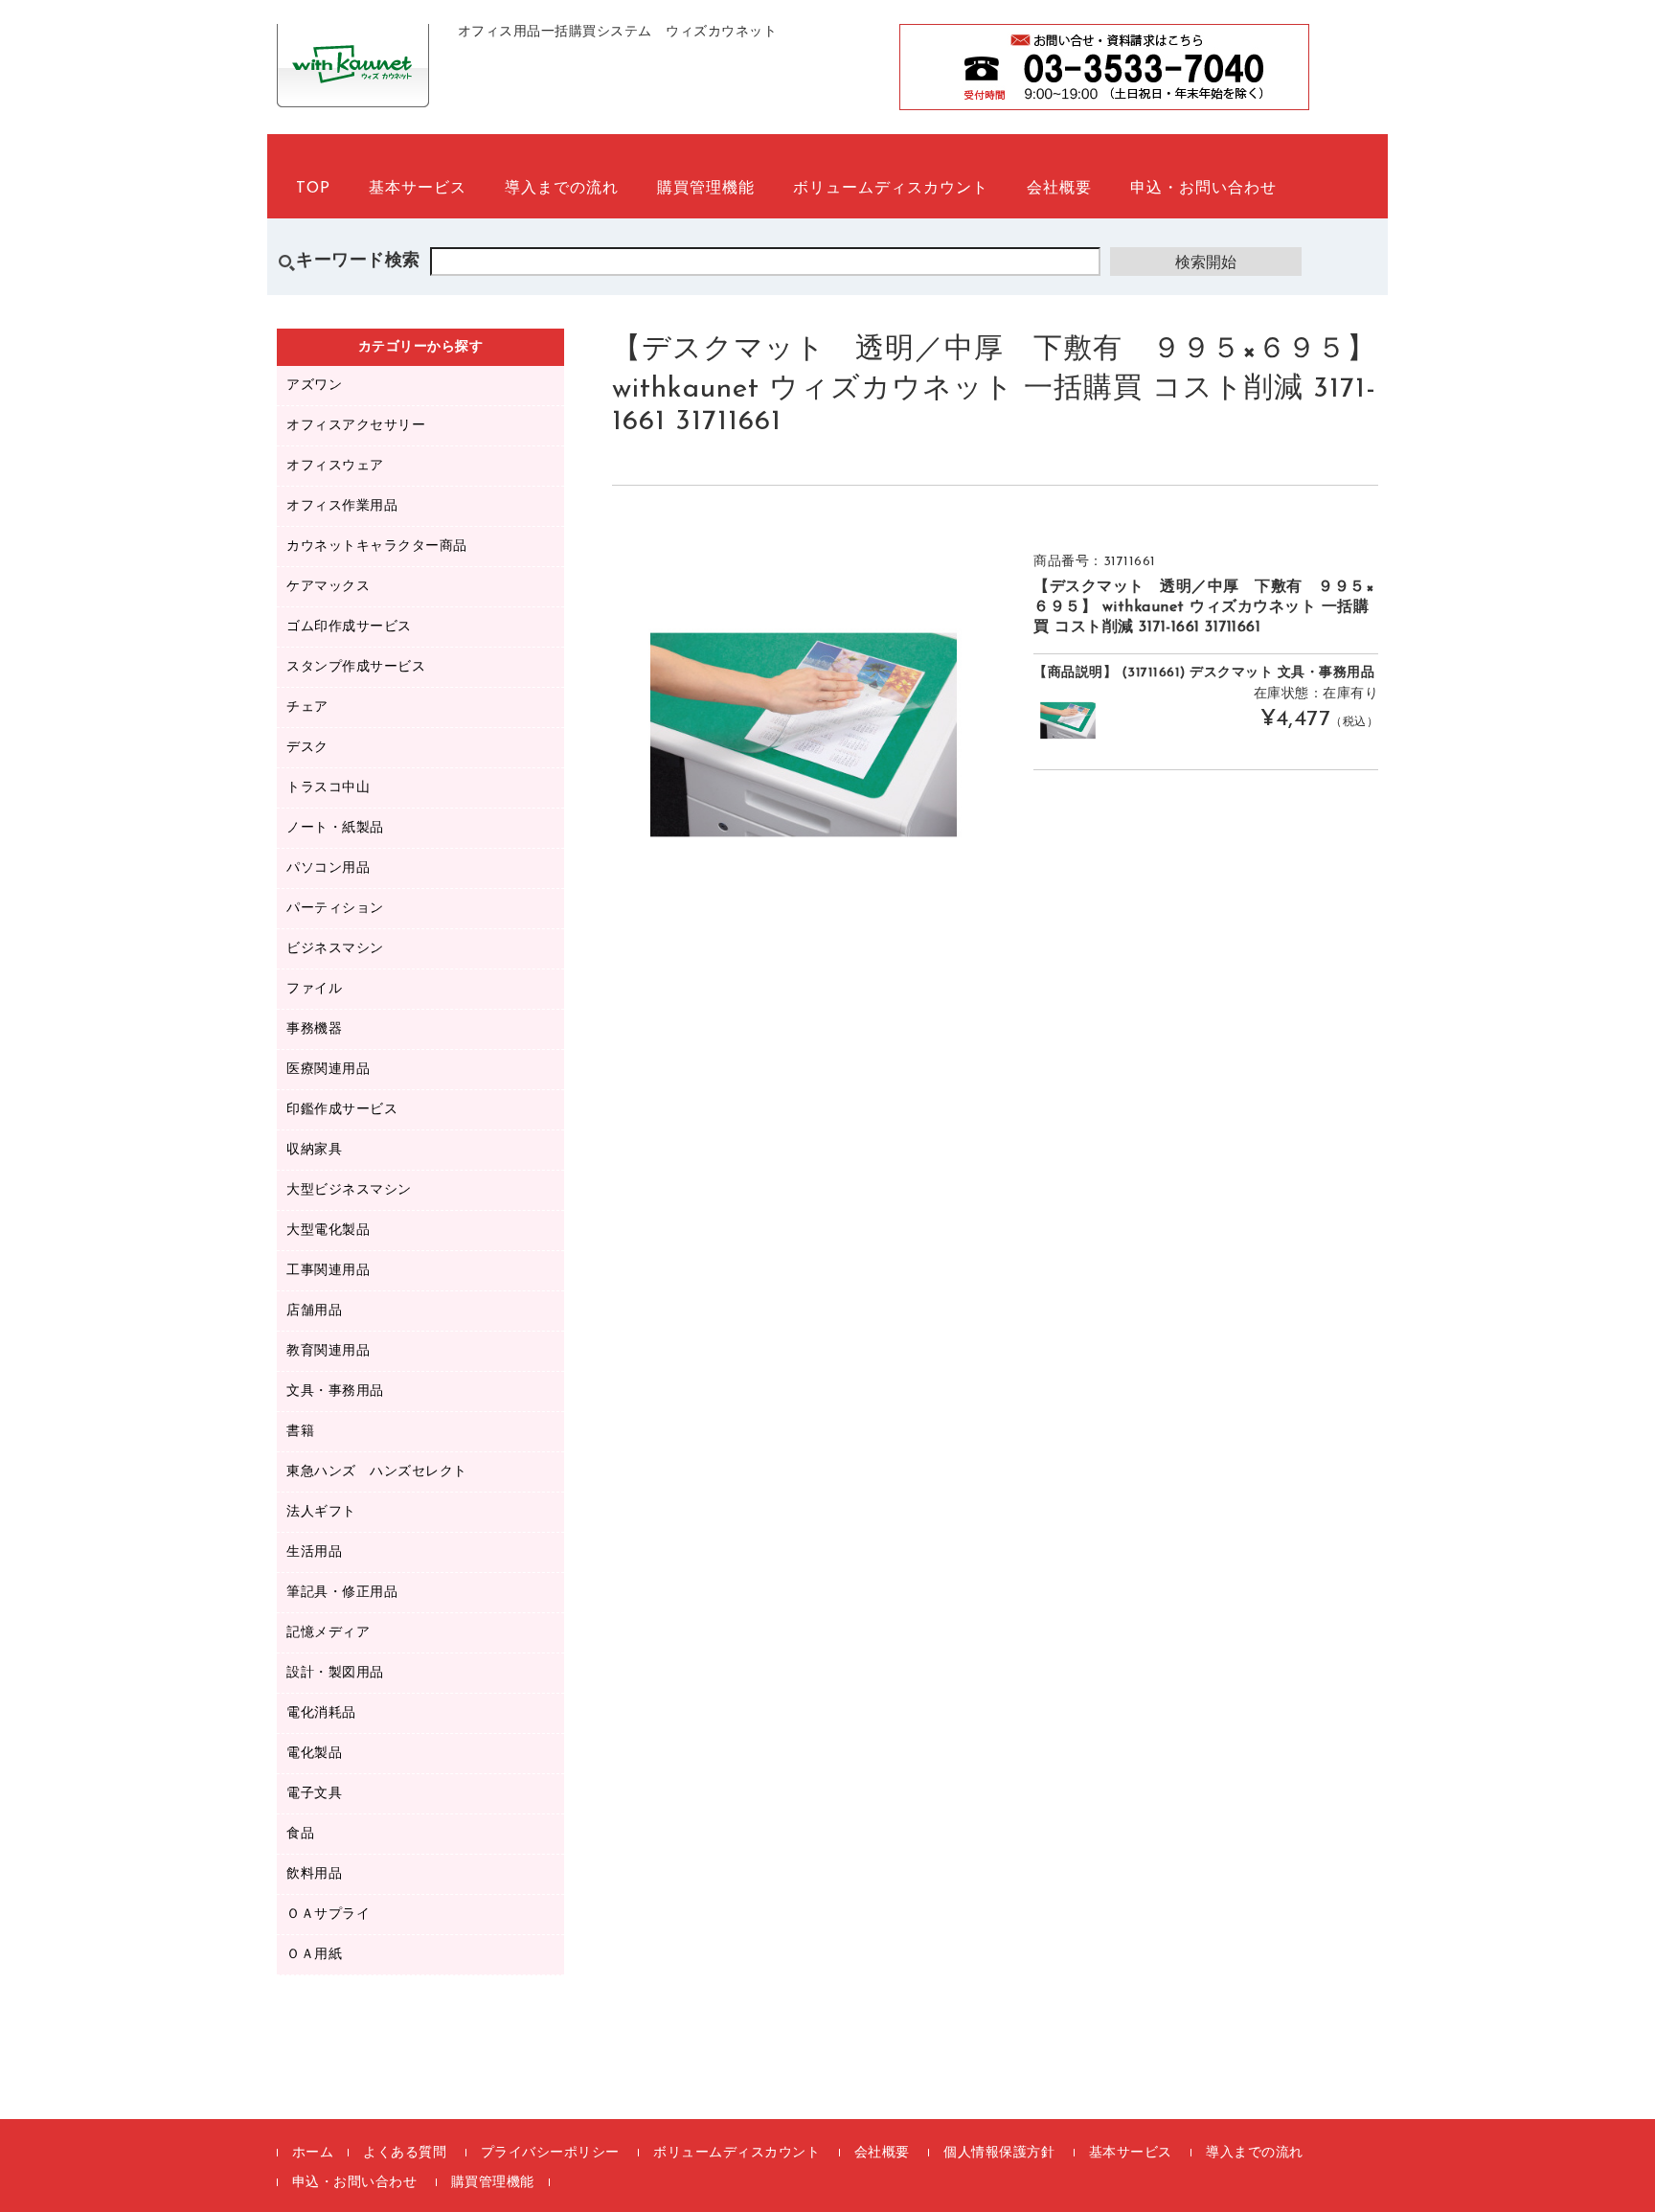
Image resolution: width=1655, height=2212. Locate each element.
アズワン (314, 386)
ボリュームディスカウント (891, 189)
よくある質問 (405, 2153)
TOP (313, 189)
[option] (804, 735)
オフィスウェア (335, 466)
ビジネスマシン (335, 949)
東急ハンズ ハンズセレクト (377, 1472)
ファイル (314, 989)
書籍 (300, 1432)
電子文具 (314, 1794)
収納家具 (314, 1150)
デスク (307, 748)
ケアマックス (328, 587)
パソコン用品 (328, 868)
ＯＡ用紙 (314, 1955)
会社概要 (1059, 189)
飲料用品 (314, 1874)
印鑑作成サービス (342, 1110)
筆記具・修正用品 (342, 1593)
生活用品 (314, 1552)
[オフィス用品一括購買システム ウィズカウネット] (353, 86)
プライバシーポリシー (550, 2153)
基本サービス (418, 189)
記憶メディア (328, 1633)
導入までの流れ (562, 189)
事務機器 (314, 1029)
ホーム (313, 2153)
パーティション (335, 909)
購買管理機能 (706, 189)
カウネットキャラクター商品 (377, 547)
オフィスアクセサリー (356, 426)
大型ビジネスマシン (349, 1190)
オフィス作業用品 (342, 506)
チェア (307, 707)
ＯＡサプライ (328, 1915)
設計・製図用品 (335, 1673)
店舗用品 (314, 1311)
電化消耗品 (321, 1713)
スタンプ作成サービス (356, 667)
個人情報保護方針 (999, 2153)
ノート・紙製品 (335, 828)
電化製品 (314, 1754)
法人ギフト (321, 1512)
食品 (300, 1834)
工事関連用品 (328, 1271)
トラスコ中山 (328, 788)
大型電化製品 (328, 1231)
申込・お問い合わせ (1203, 189)
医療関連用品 (328, 1070)
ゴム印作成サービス (349, 627)
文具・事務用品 (335, 1391)
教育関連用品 (328, 1351)
